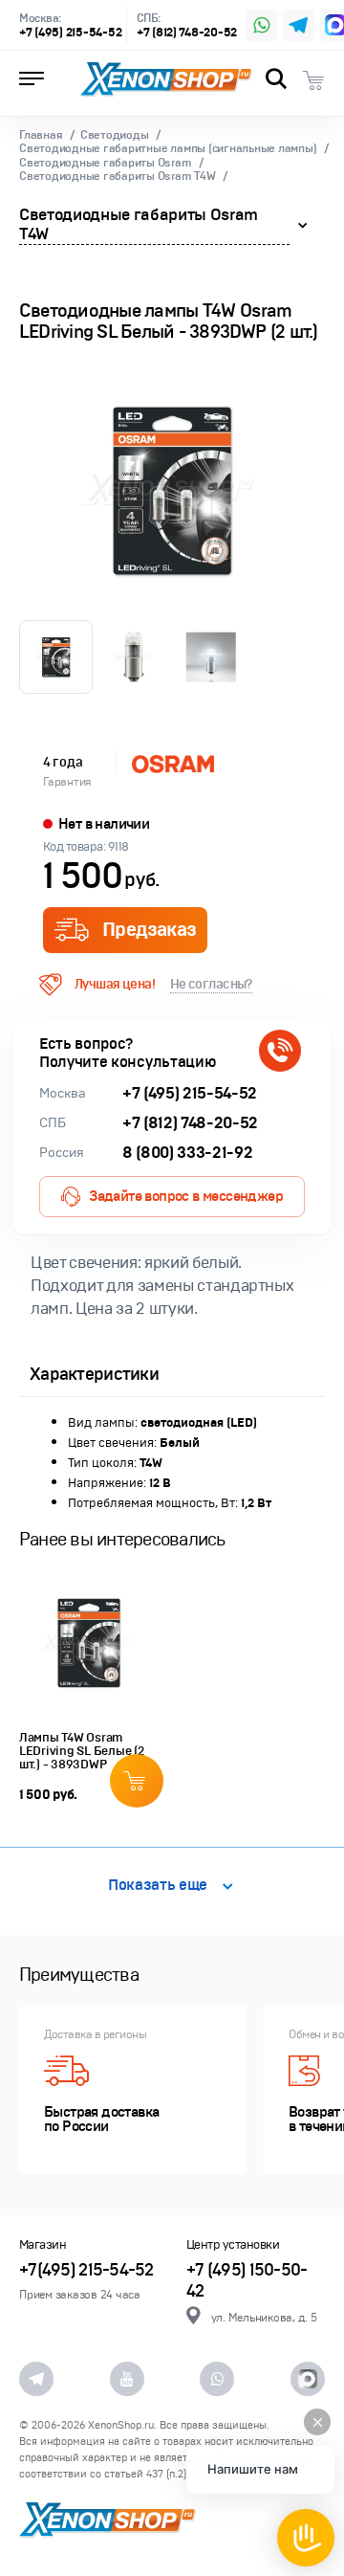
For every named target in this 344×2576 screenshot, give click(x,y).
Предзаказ (149, 930)
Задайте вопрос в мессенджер (186, 1196)
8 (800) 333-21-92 (187, 1153)
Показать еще (158, 1886)
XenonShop (166, 79)
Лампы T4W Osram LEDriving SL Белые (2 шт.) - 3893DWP (82, 1751)
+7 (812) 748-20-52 (187, 33)
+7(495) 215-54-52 (86, 2270)
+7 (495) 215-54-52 (70, 33)
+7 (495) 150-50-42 (247, 2281)
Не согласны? (211, 984)
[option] (172, 491)
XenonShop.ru (121, 2425)
